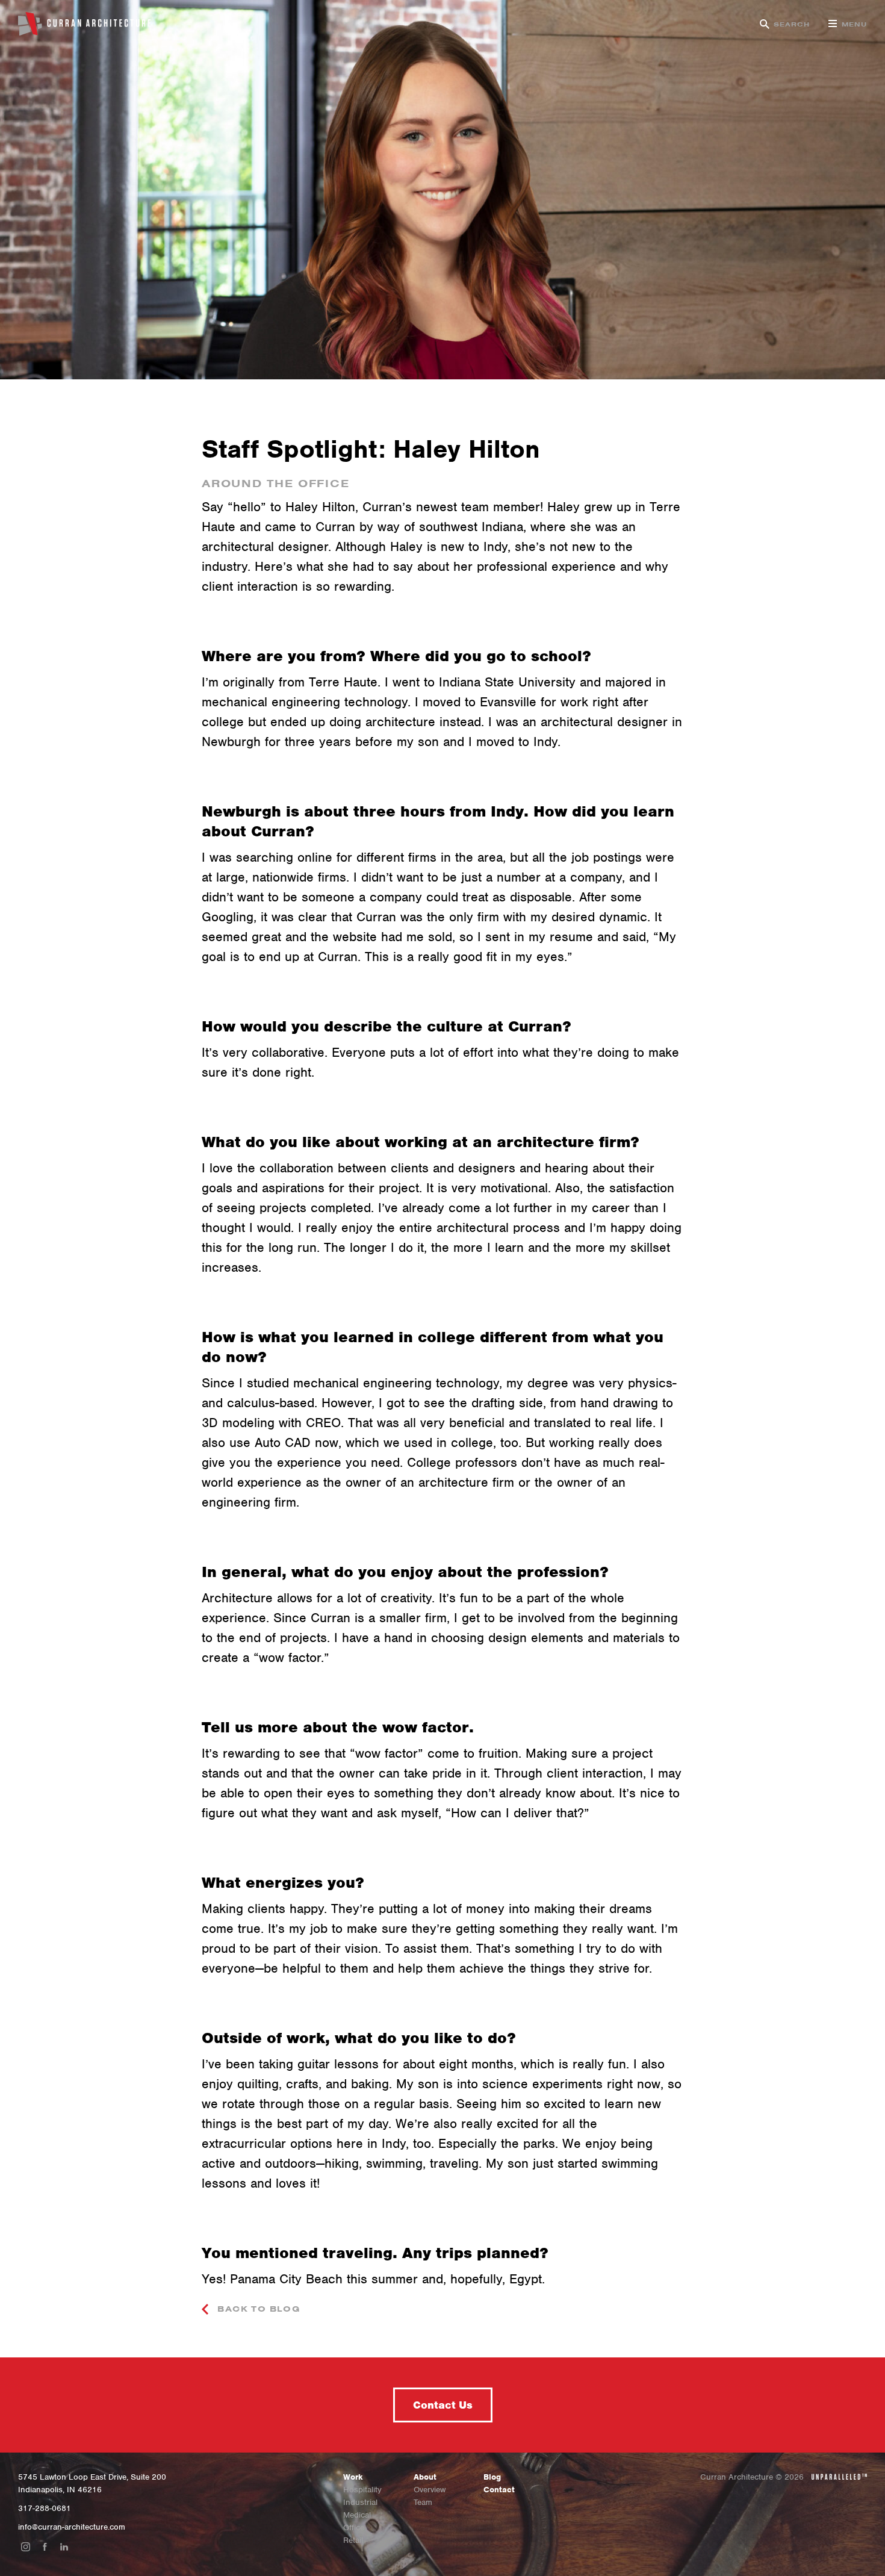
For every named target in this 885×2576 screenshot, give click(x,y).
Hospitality (362, 2490)
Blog (492, 2477)
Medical (357, 2515)
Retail (353, 2540)
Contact (499, 2490)
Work (353, 2477)
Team (423, 2502)
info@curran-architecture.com (72, 2527)
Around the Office (276, 484)
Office (354, 2528)
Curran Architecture (84, 24)
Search (792, 24)
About (425, 2477)
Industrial (360, 2502)
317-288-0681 (45, 2508)
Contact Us (443, 2405)
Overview (430, 2490)
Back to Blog (257, 2309)
